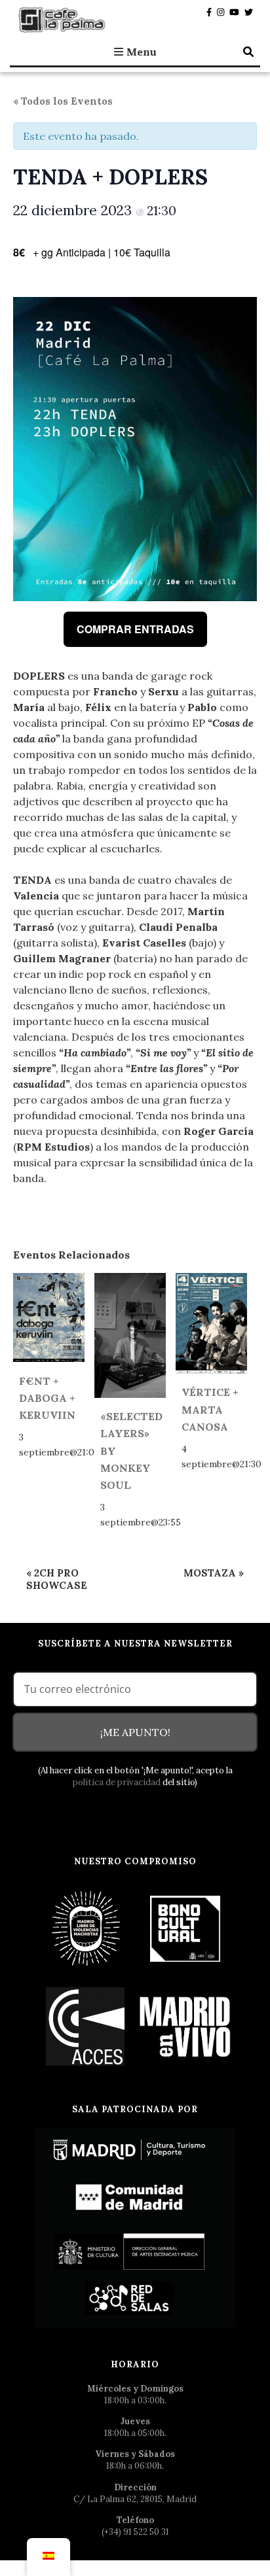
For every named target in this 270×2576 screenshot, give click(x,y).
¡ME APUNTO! (135, 1732)
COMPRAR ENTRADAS (135, 629)
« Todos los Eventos (63, 101)
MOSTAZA (214, 1573)
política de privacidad (117, 1782)
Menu (142, 52)
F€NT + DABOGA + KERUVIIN (47, 1398)
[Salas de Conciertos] (86, 2026)
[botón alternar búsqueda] (248, 52)
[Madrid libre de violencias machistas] (86, 1928)
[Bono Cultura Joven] (185, 1928)
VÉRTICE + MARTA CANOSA (210, 1409)
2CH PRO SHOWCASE (57, 1579)
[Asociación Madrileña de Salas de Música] (185, 2026)
